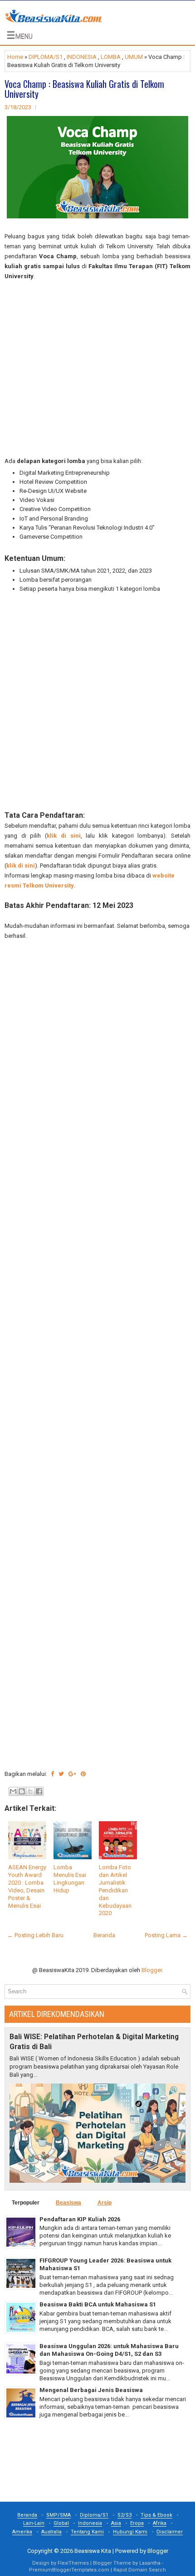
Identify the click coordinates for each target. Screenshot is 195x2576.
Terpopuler (26, 2203)
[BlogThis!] (22, 1791)
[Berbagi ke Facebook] (39, 1791)
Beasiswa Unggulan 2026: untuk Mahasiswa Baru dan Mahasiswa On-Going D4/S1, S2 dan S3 (109, 2350)
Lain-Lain (34, 2523)
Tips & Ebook (156, 2515)
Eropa (137, 2523)
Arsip (105, 2203)
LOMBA (111, 57)
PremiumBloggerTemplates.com (69, 2570)
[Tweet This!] (61, 1774)
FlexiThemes (73, 2563)
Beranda (104, 1935)
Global (61, 2523)
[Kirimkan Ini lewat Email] (13, 1791)
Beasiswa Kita (93, 2551)
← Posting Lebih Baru (35, 1935)
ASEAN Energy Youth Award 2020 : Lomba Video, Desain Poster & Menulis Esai (27, 1886)
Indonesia (90, 2523)
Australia (51, 2532)
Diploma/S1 (94, 2515)
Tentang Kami (87, 2532)
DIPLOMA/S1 (46, 57)
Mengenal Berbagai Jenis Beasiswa (91, 2390)
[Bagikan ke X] (30, 1791)
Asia (116, 2523)
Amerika (22, 2532)
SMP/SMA (58, 2515)
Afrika (160, 2523)
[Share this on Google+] (72, 1774)
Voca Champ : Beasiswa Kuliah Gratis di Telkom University (84, 89)
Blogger (152, 1970)
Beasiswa (68, 2203)
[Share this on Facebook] (52, 1774)
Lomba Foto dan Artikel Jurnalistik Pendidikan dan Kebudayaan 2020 (115, 1890)
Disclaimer (170, 2532)
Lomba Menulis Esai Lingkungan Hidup (70, 1879)
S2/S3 (124, 2515)
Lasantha (150, 2563)
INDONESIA (82, 57)
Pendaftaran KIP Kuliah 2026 (80, 2219)
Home (15, 57)
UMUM (134, 57)
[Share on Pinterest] (83, 1774)
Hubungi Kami (130, 2532)
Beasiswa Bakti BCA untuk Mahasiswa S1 (98, 2304)
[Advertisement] (97, 369)
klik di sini (63, 836)
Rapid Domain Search (140, 2570)
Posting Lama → (166, 1935)
